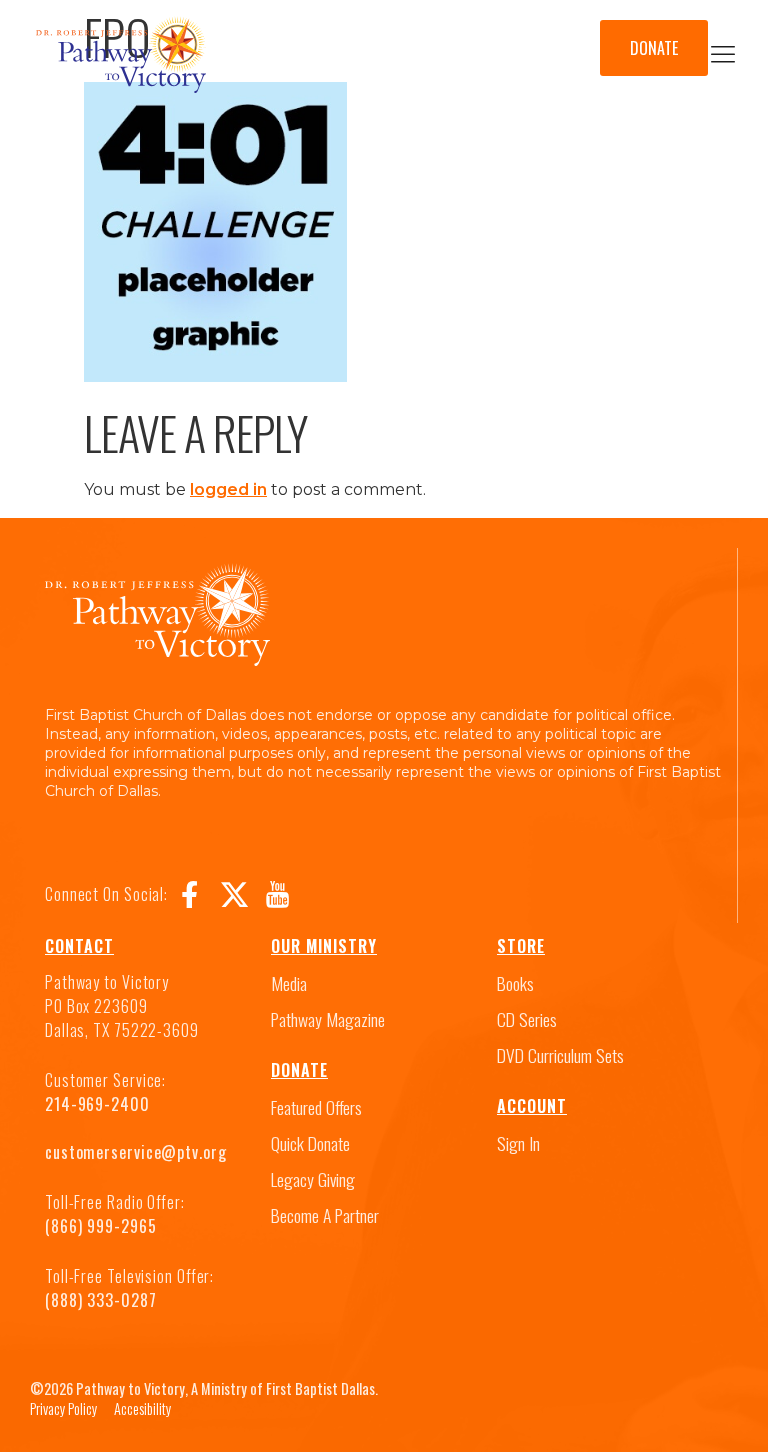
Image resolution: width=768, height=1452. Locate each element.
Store (521, 946)
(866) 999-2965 (101, 1226)
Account (532, 1106)
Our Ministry (324, 946)
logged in (228, 489)
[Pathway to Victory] (121, 58)
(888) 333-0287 (101, 1300)
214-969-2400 (97, 1104)
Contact (79, 946)
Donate (299, 1070)
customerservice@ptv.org (136, 1152)
